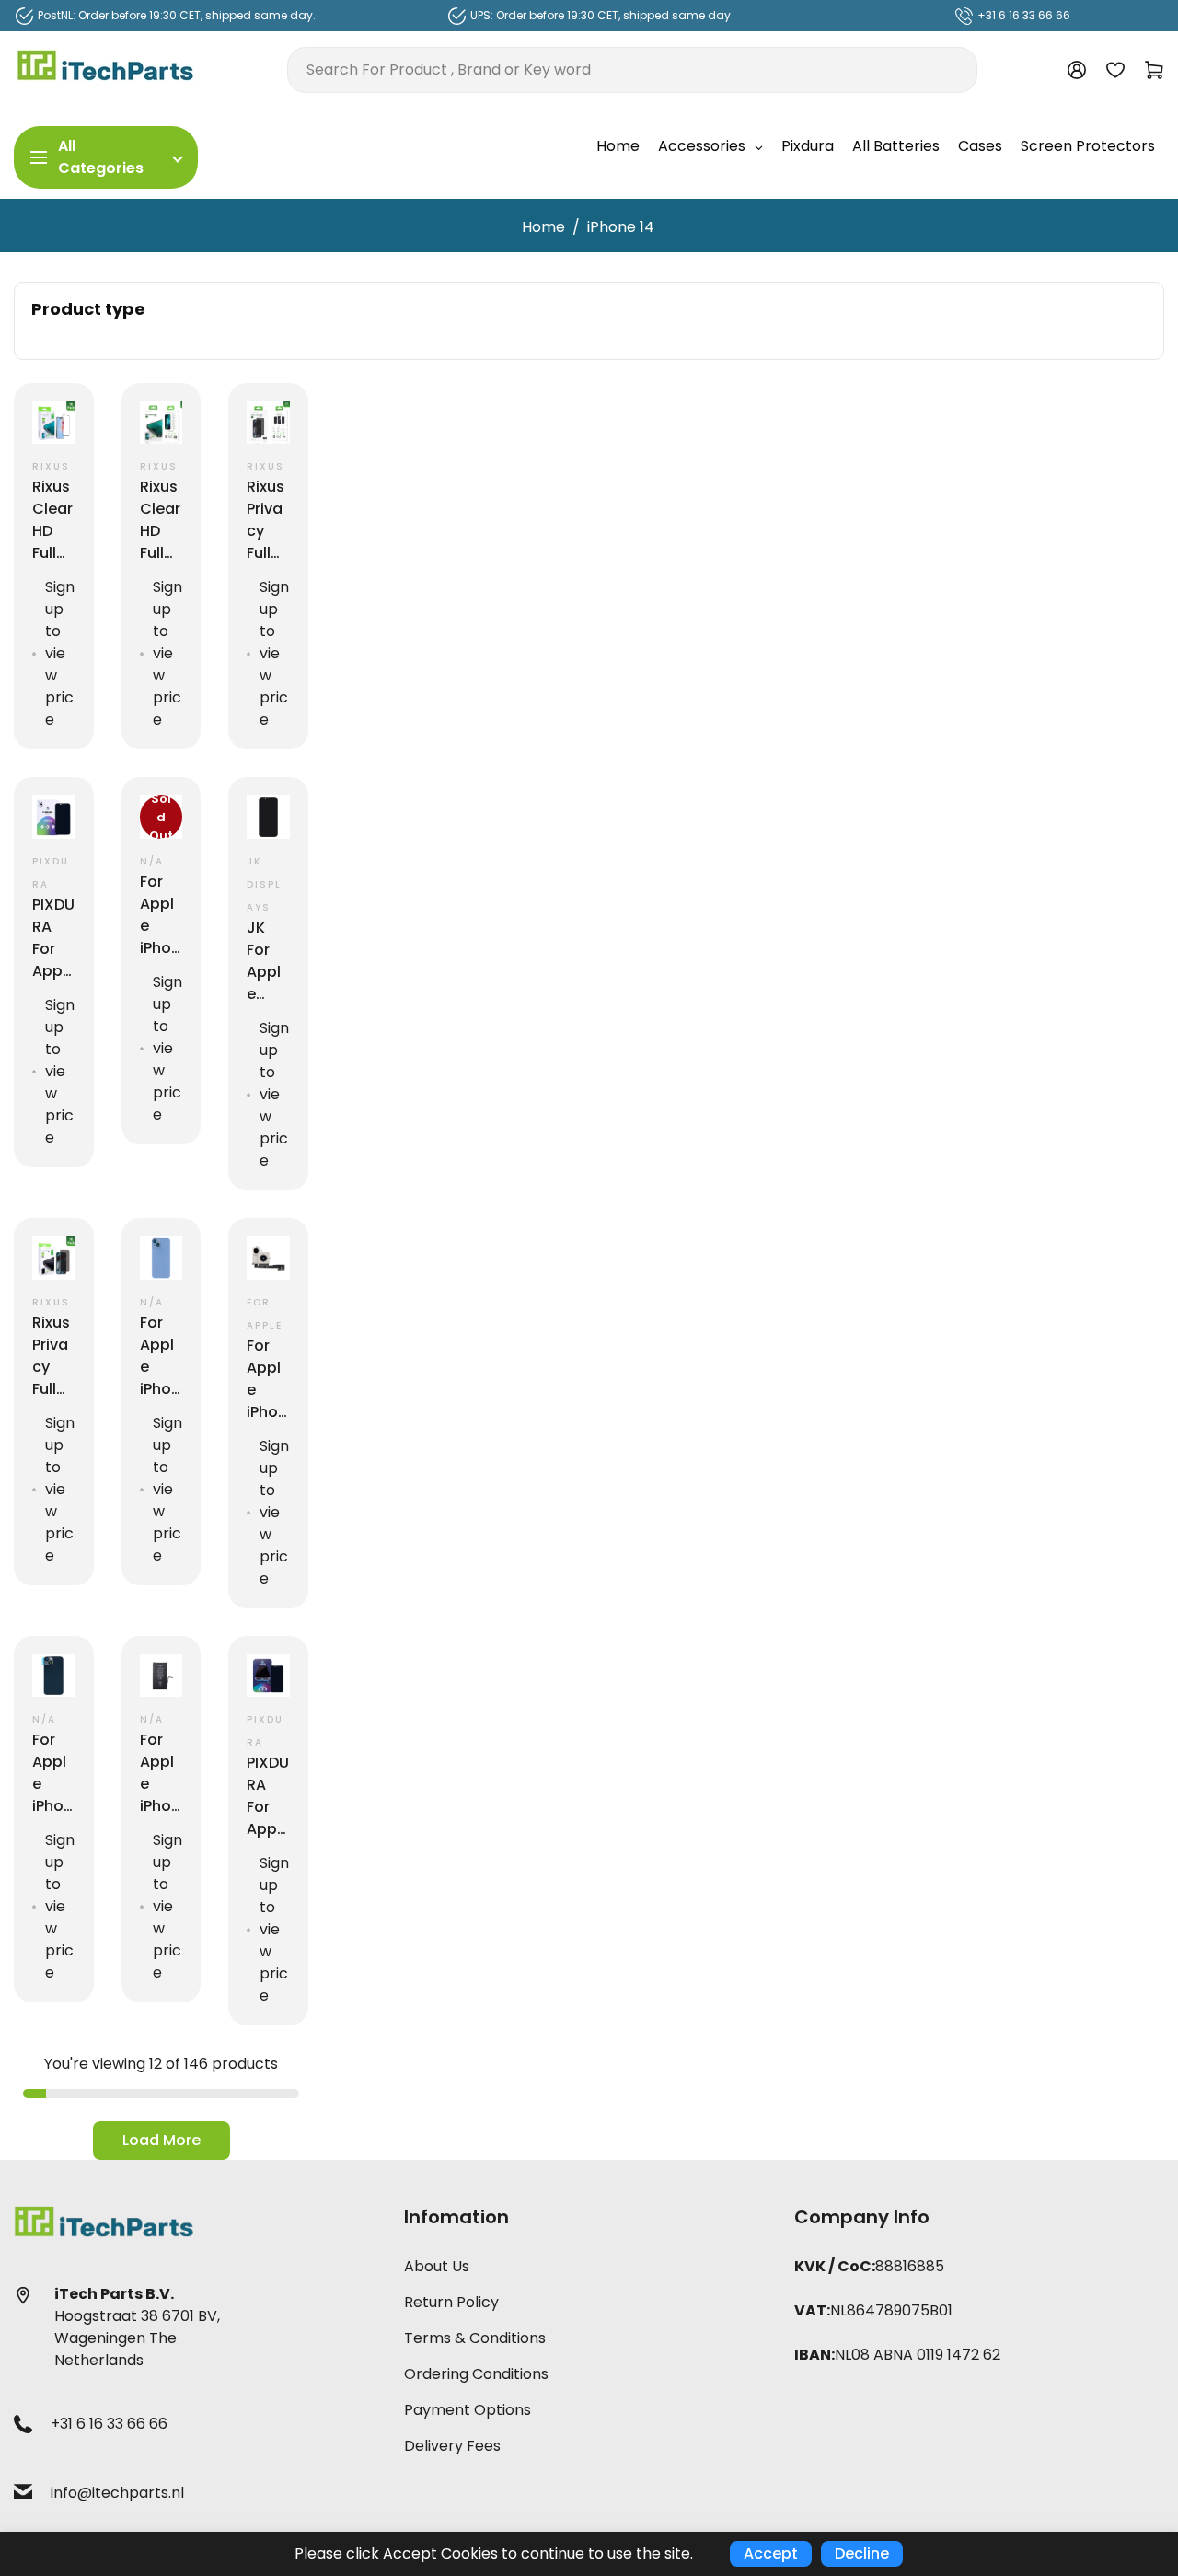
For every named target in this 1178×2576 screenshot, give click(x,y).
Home (543, 227)
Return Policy (451, 2302)
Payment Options (468, 2410)
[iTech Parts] (106, 69)
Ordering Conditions (476, 2374)
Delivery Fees (452, 2446)
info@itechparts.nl (117, 2493)
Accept (771, 2553)
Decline (862, 2553)
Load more (162, 2140)
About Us (437, 2266)
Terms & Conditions (475, 2338)
